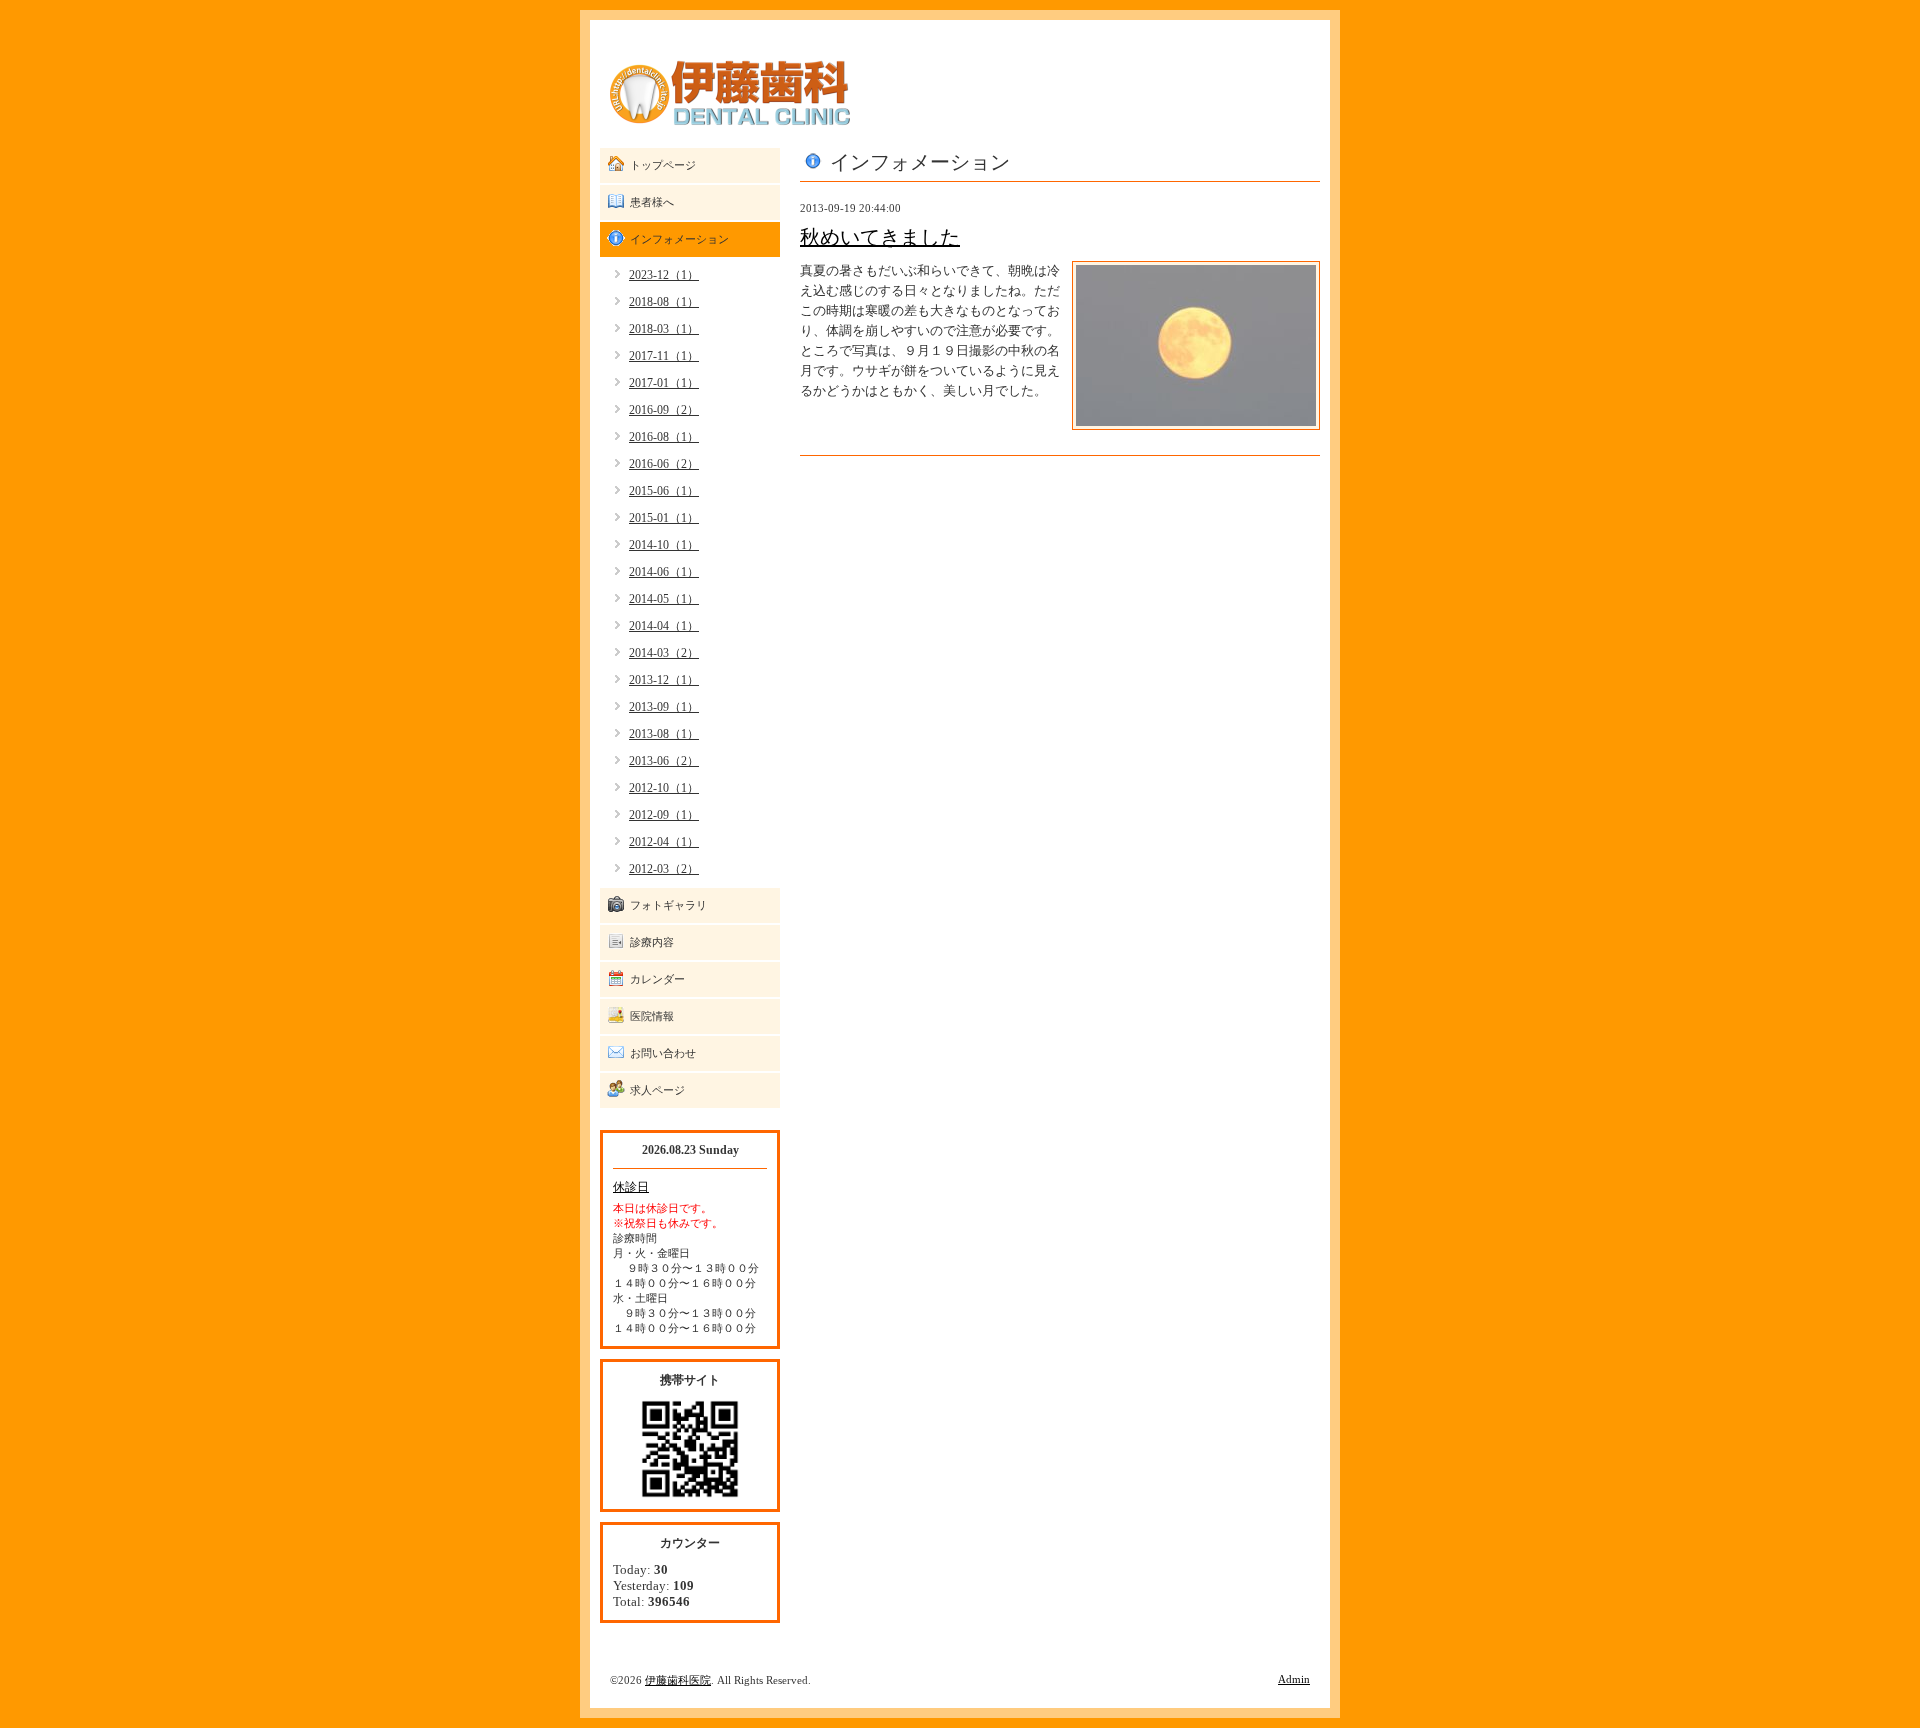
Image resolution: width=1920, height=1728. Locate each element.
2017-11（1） (664, 356)
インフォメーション (679, 239)
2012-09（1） (664, 815)
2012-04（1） (664, 842)
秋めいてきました (880, 237)
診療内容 (652, 942)
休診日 (631, 1187)
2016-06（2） (664, 464)
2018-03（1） (664, 329)
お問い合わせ (663, 1053)
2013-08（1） (664, 734)
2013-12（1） (664, 680)
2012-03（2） (664, 869)
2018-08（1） (664, 302)
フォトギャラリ (668, 905)
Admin (1294, 1679)
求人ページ (657, 1090)
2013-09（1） (664, 707)
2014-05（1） (664, 599)
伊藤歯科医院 (678, 1680)
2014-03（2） (664, 653)
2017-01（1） (664, 383)
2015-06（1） (664, 491)
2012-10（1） (664, 788)
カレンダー (657, 979)
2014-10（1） (664, 545)
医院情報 (652, 1016)
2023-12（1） (664, 275)
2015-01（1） (664, 518)
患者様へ (652, 202)
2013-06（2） (664, 761)
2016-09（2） (664, 410)
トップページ (663, 165)
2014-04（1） (664, 626)
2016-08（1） (664, 437)
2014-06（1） (664, 572)
